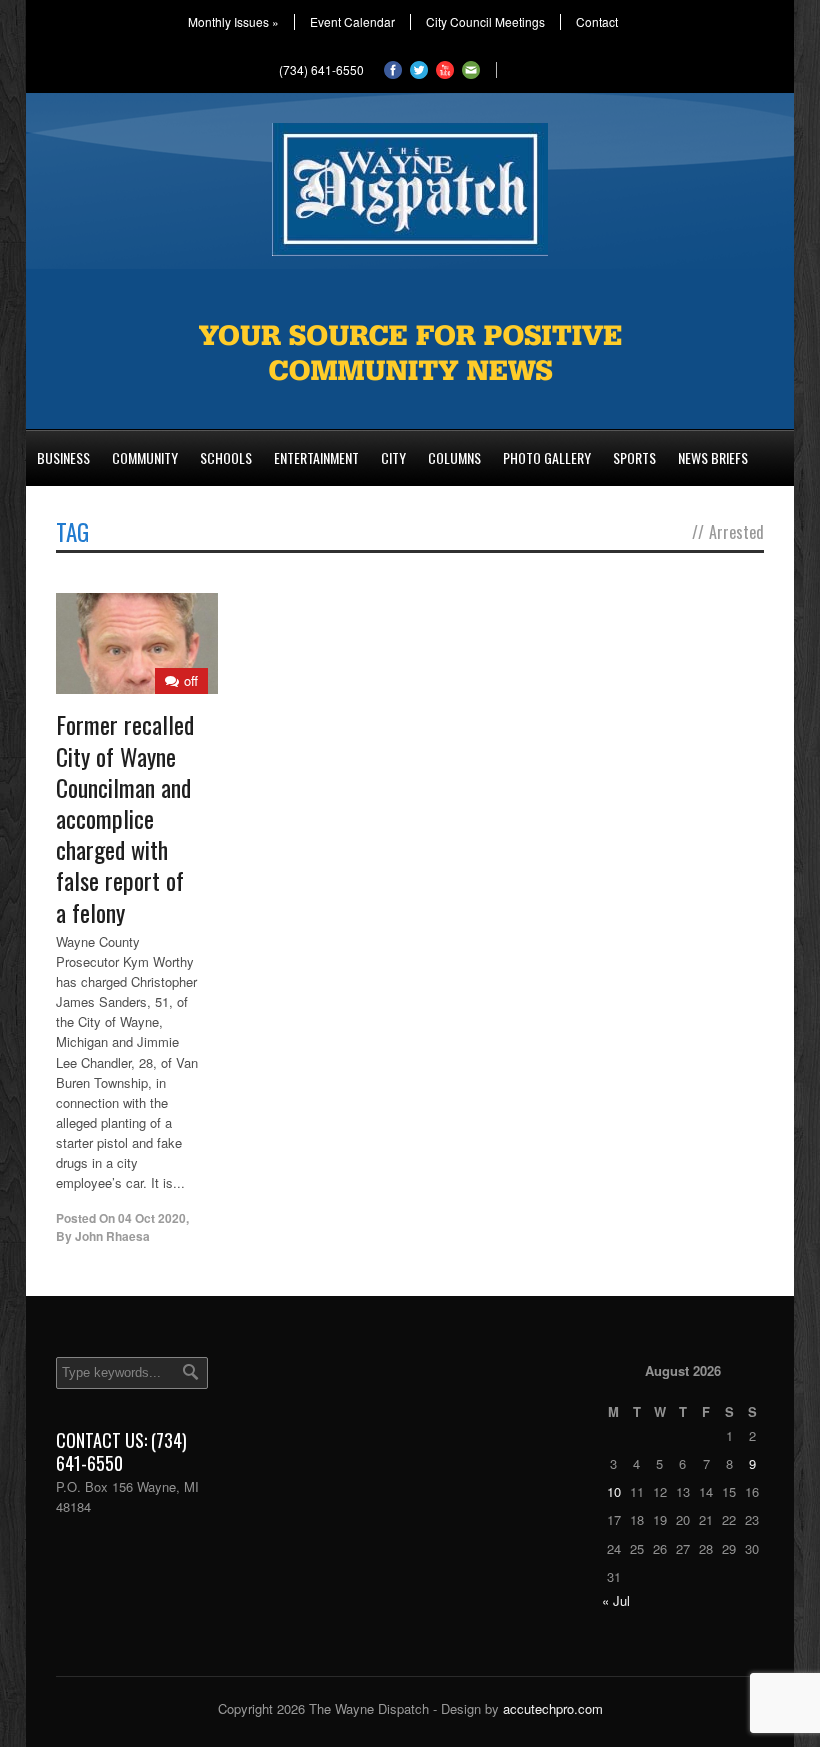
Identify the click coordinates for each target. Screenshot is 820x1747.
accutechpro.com (553, 1708)
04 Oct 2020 (152, 1218)
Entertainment (316, 457)
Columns (454, 457)
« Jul (616, 1600)
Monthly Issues (233, 22)
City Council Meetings (485, 22)
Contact (597, 22)
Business (63, 457)
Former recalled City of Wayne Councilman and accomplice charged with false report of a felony (125, 817)
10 (614, 1491)
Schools (226, 457)
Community (145, 457)
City (393, 457)
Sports (634, 457)
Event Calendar (352, 22)
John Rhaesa (112, 1236)
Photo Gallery (547, 457)
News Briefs (713, 457)
